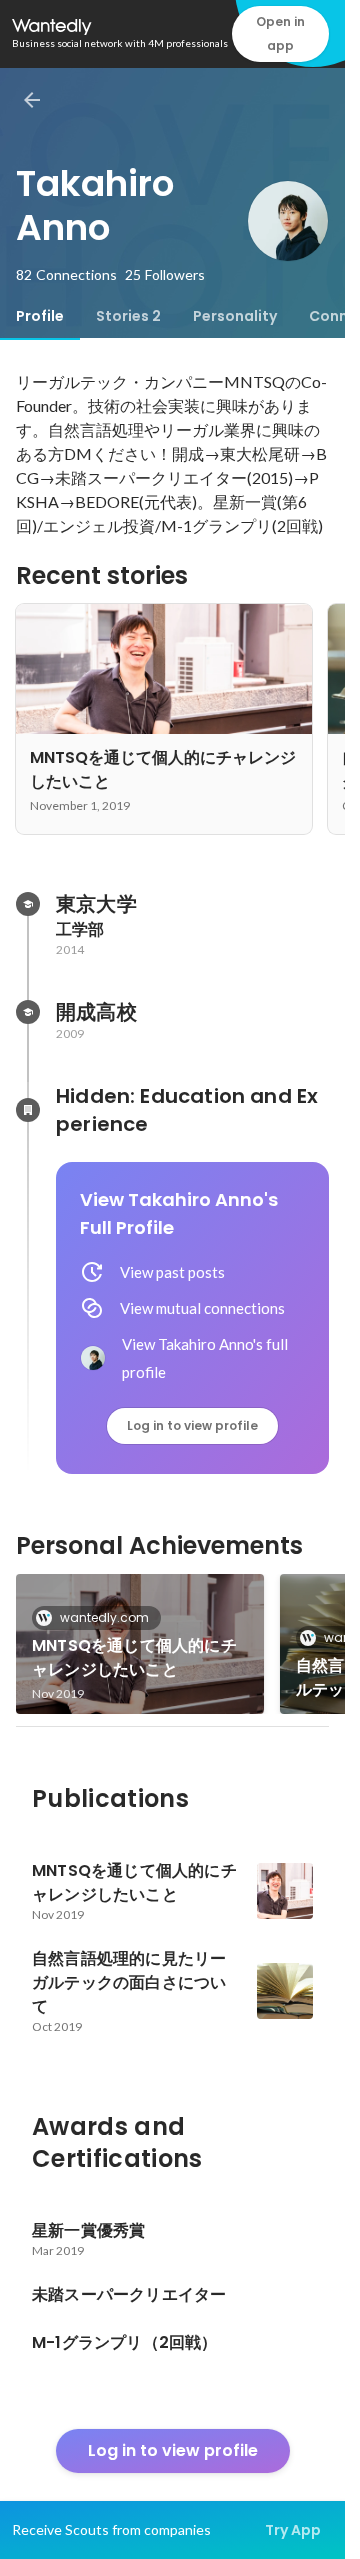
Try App (293, 2530)
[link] (140, 1644)
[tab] (40, 316)
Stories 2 (128, 316)
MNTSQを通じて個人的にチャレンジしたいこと (134, 1657)
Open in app (280, 33)
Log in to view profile (192, 1425)
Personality (235, 316)
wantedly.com (104, 1617)
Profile (40, 316)
